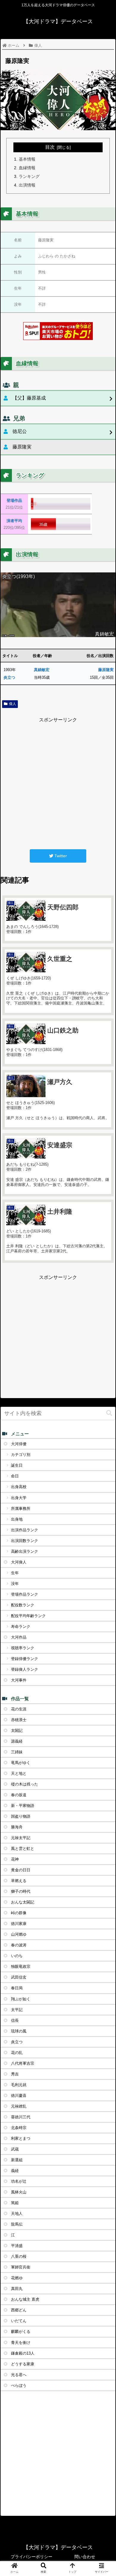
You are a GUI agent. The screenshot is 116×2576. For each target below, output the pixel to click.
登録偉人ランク (25, 1669)
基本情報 (27, 159)
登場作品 (14, 500)
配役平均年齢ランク (28, 1616)
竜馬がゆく (21, 1763)
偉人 (12, 704)
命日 (15, 1476)
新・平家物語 (23, 1806)
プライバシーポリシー (32, 2557)
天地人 (17, 2214)
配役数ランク (23, 1605)
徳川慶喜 (19, 2096)
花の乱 (17, 2053)
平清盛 (17, 2246)
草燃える (19, 1881)
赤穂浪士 (19, 1720)
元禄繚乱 (19, 2106)
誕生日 (17, 1465)
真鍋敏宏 (42, 670)
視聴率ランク (23, 1648)
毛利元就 (19, 2085)
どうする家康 (23, 2364)
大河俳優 (19, 1444)
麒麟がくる (21, 2332)
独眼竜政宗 (21, 1966)
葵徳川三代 (21, 2117)
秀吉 (15, 2074)
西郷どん (19, 2310)
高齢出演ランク (25, 1551)
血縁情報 (27, 168)
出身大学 (19, 1498)
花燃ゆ (17, 2278)
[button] (109, 1413)
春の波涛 (19, 1945)
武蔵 (15, 2149)
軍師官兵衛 (21, 2267)
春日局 (17, 1988)
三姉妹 (17, 1752)
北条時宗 (19, 2128)
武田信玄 (19, 1977)
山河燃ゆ (19, 1934)
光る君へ (19, 2375)
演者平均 (14, 521)
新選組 (17, 2160)
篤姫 (15, 2203)
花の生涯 (19, 1709)
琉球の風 (19, 2031)
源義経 (17, 1741)
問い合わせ (85, 2557)
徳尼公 (20, 431)
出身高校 (19, 1487)
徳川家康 (19, 1924)
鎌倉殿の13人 (23, 2353)
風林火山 (19, 2192)
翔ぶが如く (21, 1999)
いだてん (19, 2321)
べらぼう (19, 2385)
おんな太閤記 (23, 1902)
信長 (15, 2020)
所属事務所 (21, 1509)
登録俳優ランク (25, 1659)
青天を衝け (21, 2343)
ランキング (29, 176)
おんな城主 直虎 (25, 2299)
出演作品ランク (25, 1530)
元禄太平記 (21, 1838)
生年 (15, 1573)
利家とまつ (21, 2138)
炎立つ (9, 677)
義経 (15, 2171)
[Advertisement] (58, 782)
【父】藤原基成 (29, 398)
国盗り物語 (21, 1816)
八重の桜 (19, 2256)
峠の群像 (19, 1913)
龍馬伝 (17, 2224)
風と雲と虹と (23, 1848)
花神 (15, 1859)
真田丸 (17, 2289)
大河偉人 (19, 1562)
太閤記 (17, 1730)
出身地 (17, 1519)
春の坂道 (19, 1795)
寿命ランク (21, 1627)
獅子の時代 (21, 1891)
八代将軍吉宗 (23, 2063)
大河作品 (19, 1637)
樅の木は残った (25, 1784)
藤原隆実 (106, 670)
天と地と (19, 1773)
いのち (17, 1956)
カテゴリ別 (21, 1455)
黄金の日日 (21, 1870)
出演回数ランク (25, 1541)
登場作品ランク (25, 1594)
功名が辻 (19, 2181)
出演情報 (27, 185)
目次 (50, 147)
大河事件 (19, 1680)
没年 (15, 1584)
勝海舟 (17, 1827)
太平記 (17, 2010)
